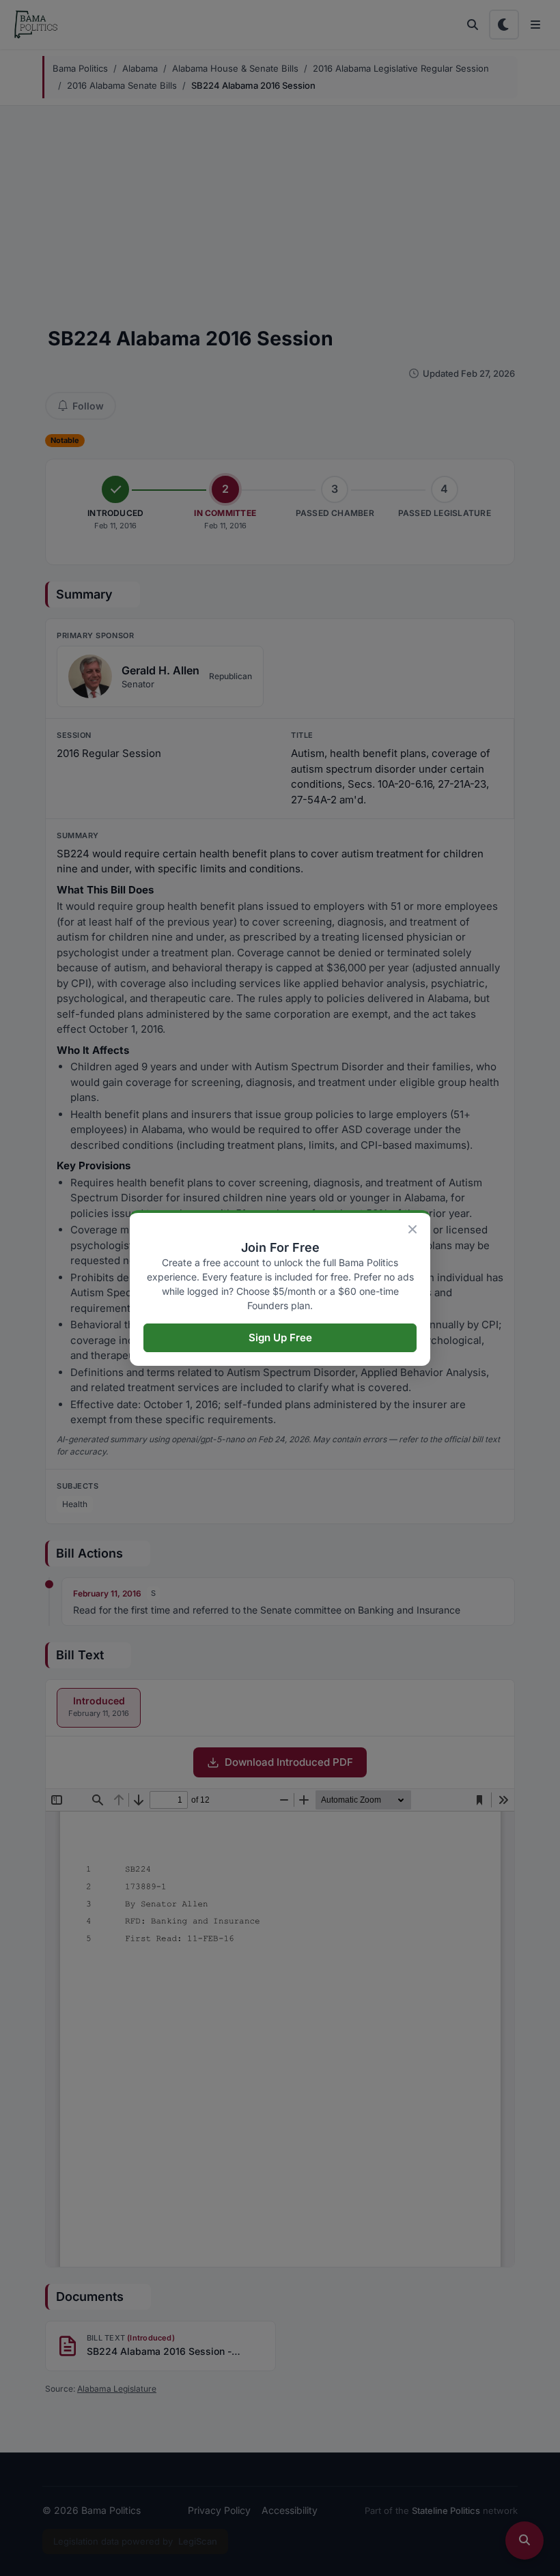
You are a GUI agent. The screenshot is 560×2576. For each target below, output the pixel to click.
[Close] (412, 1229)
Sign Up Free (280, 1337)
